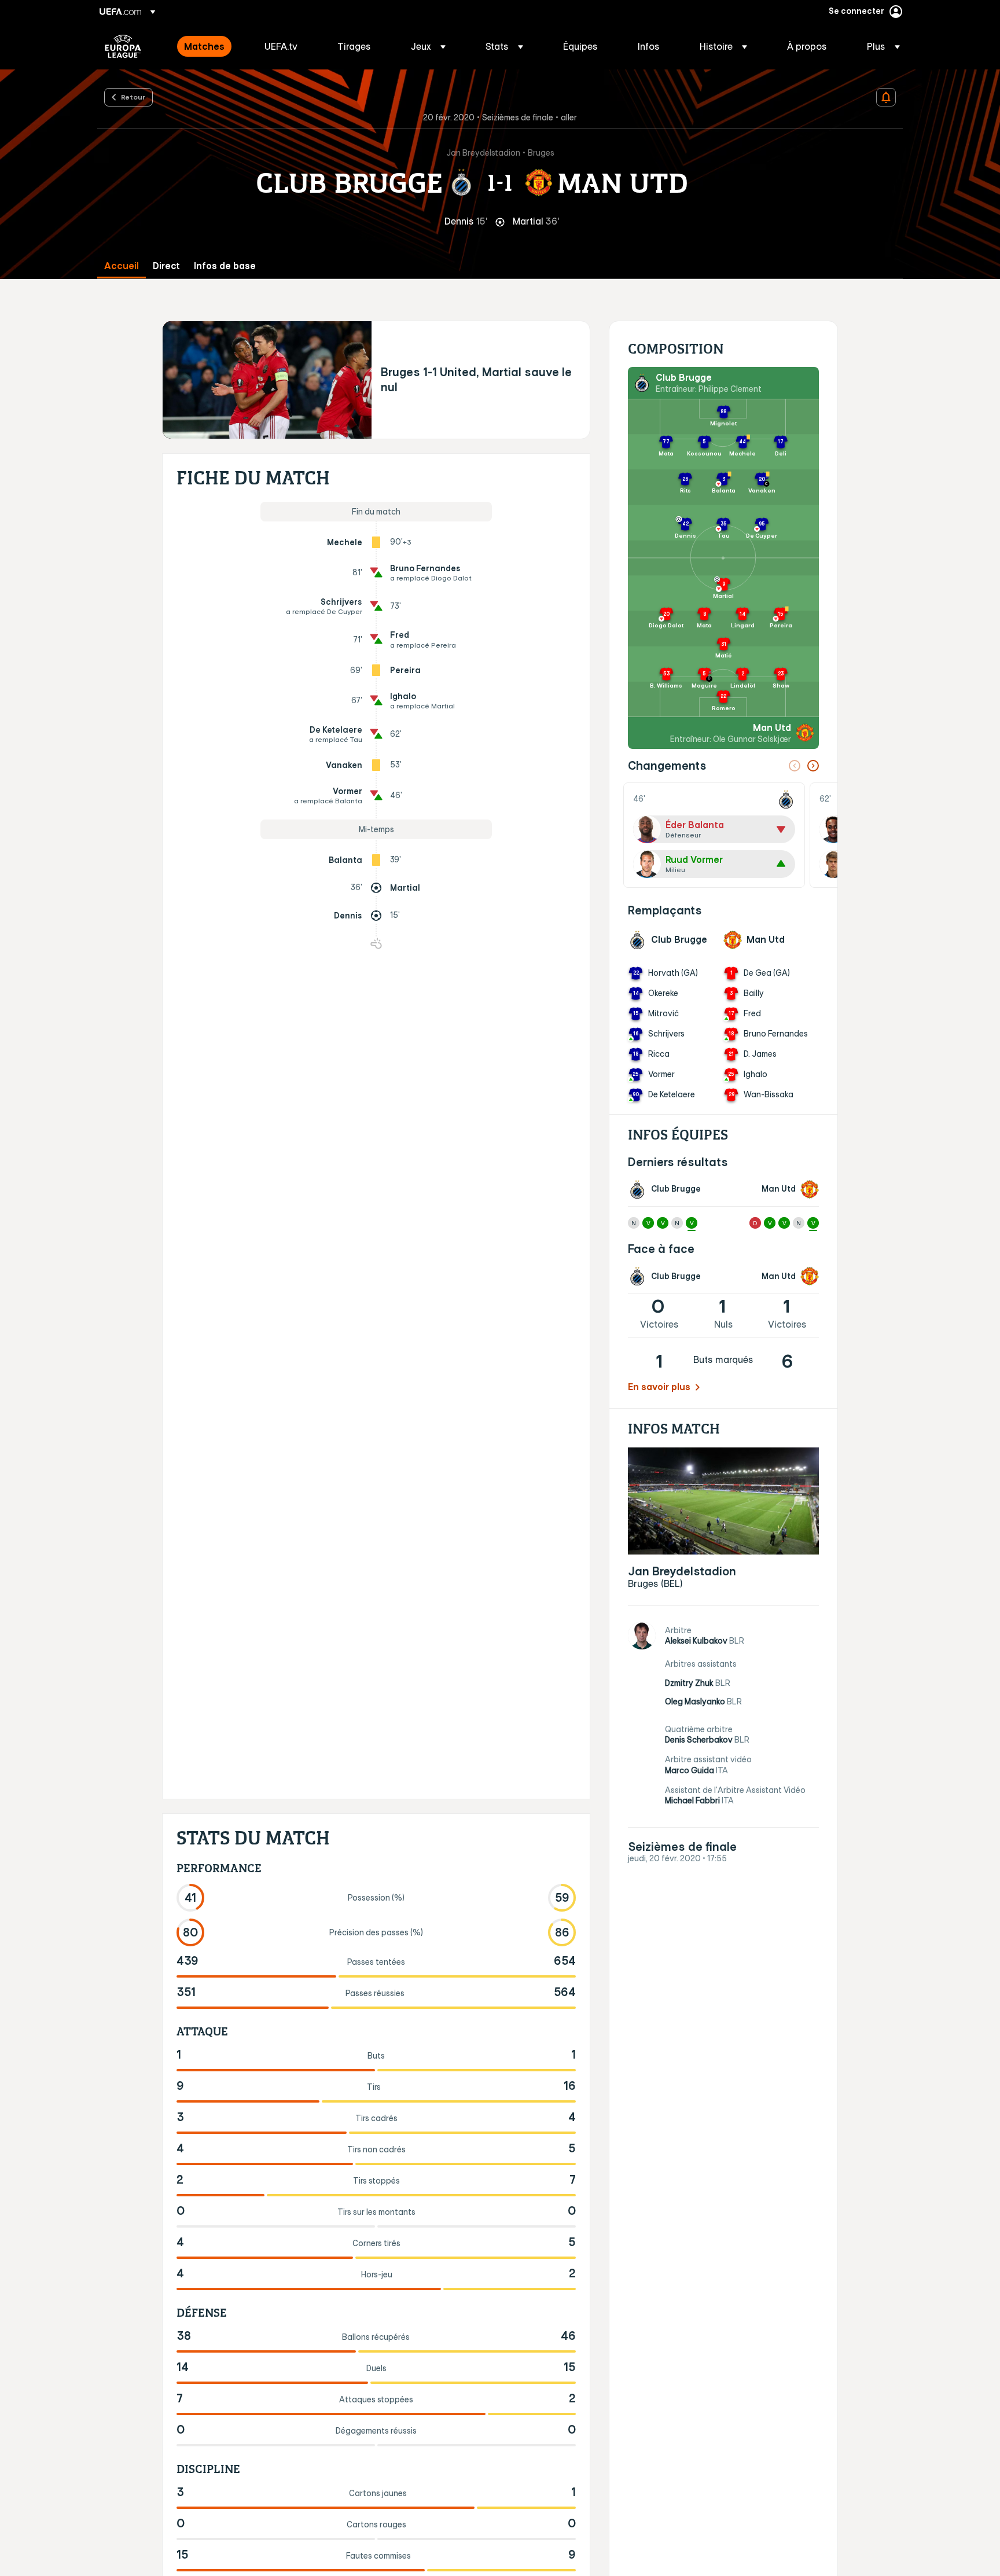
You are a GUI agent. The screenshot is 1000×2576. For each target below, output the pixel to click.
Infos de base (225, 266)
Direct (166, 266)
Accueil (122, 266)
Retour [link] (133, 97)
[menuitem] (210, 46)
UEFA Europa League (123, 46)
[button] (428, 46)
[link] (204, 46)
